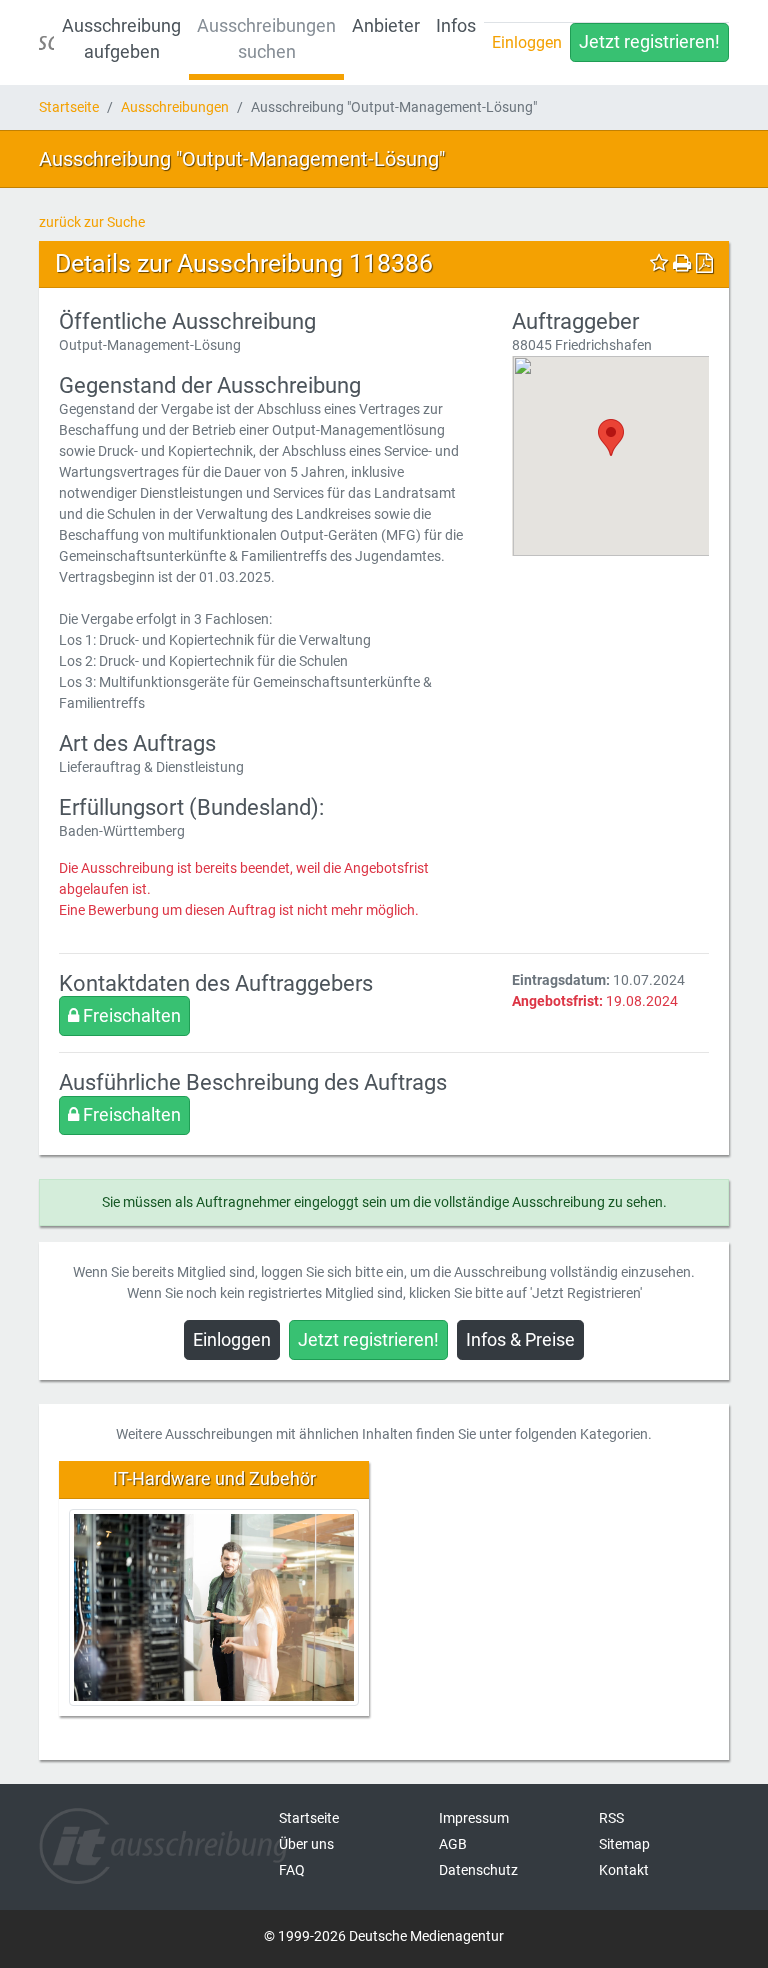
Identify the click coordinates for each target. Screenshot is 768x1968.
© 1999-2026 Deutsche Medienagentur (384, 1936)
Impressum (474, 1818)
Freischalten (130, 1016)
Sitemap (624, 1844)
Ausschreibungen (175, 107)
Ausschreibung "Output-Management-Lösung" (242, 159)
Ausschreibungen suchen (266, 39)
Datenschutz (478, 1870)
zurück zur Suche (92, 222)
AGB (453, 1844)
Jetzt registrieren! (649, 42)
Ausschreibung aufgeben (121, 39)
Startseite (69, 107)
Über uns (306, 1844)
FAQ (292, 1870)
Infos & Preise (520, 1340)
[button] (611, 437)
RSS (611, 1818)
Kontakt (624, 1870)
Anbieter (386, 26)
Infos (456, 26)
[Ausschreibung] (46, 42)
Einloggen (527, 42)
